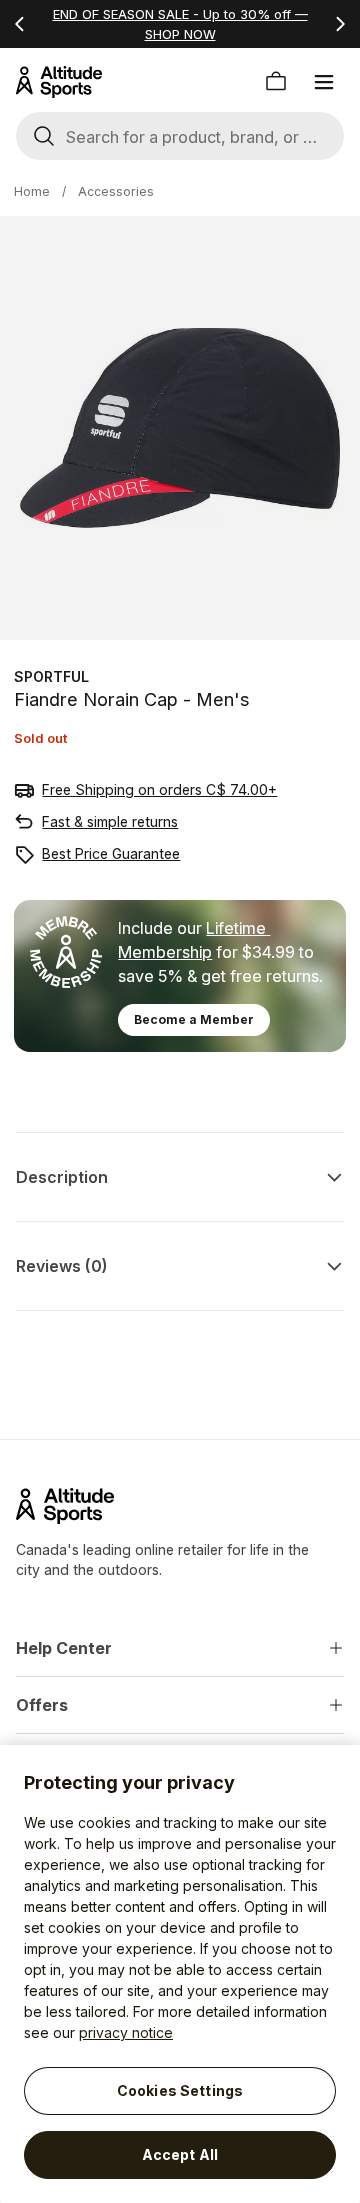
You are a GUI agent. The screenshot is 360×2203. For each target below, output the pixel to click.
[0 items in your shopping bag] (276, 82)
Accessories (116, 191)
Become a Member (194, 1019)
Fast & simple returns (110, 821)
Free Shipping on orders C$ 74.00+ (159, 789)
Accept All (180, 2154)
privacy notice (126, 2032)
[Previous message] (20, 24)
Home (32, 191)
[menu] (324, 82)
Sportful (51, 676)
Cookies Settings (180, 2090)
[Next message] (340, 24)
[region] (180, 1974)
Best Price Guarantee (111, 853)
